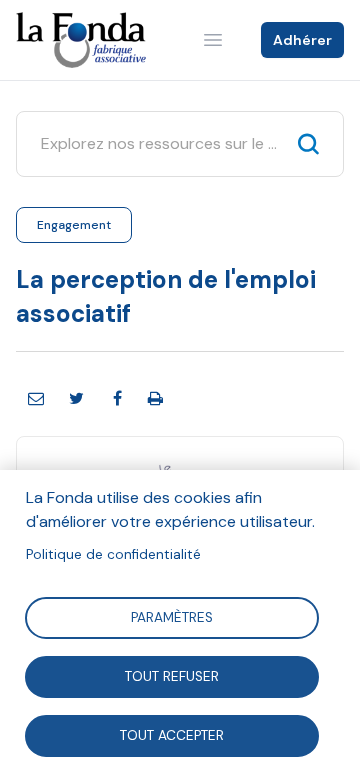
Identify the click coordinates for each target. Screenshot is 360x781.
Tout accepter (172, 734)
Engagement (74, 225)
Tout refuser (172, 675)
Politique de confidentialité (113, 554)
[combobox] (161, 144)
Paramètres (172, 616)
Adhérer (302, 40)
